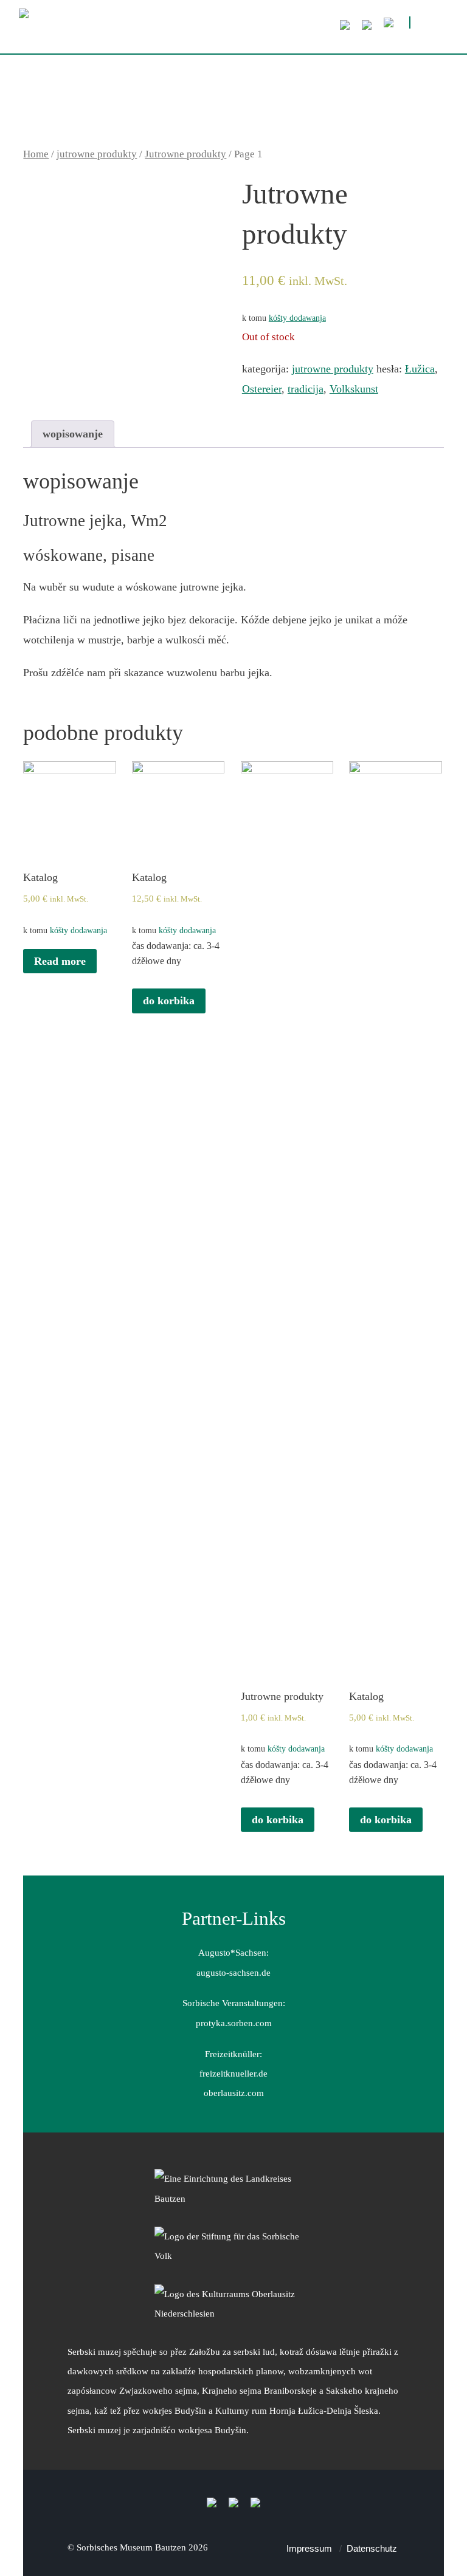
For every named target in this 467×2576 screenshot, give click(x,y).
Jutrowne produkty (185, 154)
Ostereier (262, 389)
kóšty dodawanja (297, 318)
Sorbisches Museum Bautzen (131, 2547)
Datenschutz (372, 2548)
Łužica (420, 369)
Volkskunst (354, 389)
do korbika (169, 1001)
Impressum (309, 2548)
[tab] (73, 434)
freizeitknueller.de (233, 2073)
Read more (60, 961)
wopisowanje (73, 434)
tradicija (306, 389)
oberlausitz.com (234, 2093)
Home (36, 154)
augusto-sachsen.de (233, 1972)
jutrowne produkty (97, 154)
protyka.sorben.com (234, 2023)
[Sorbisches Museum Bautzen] (201, 31)
